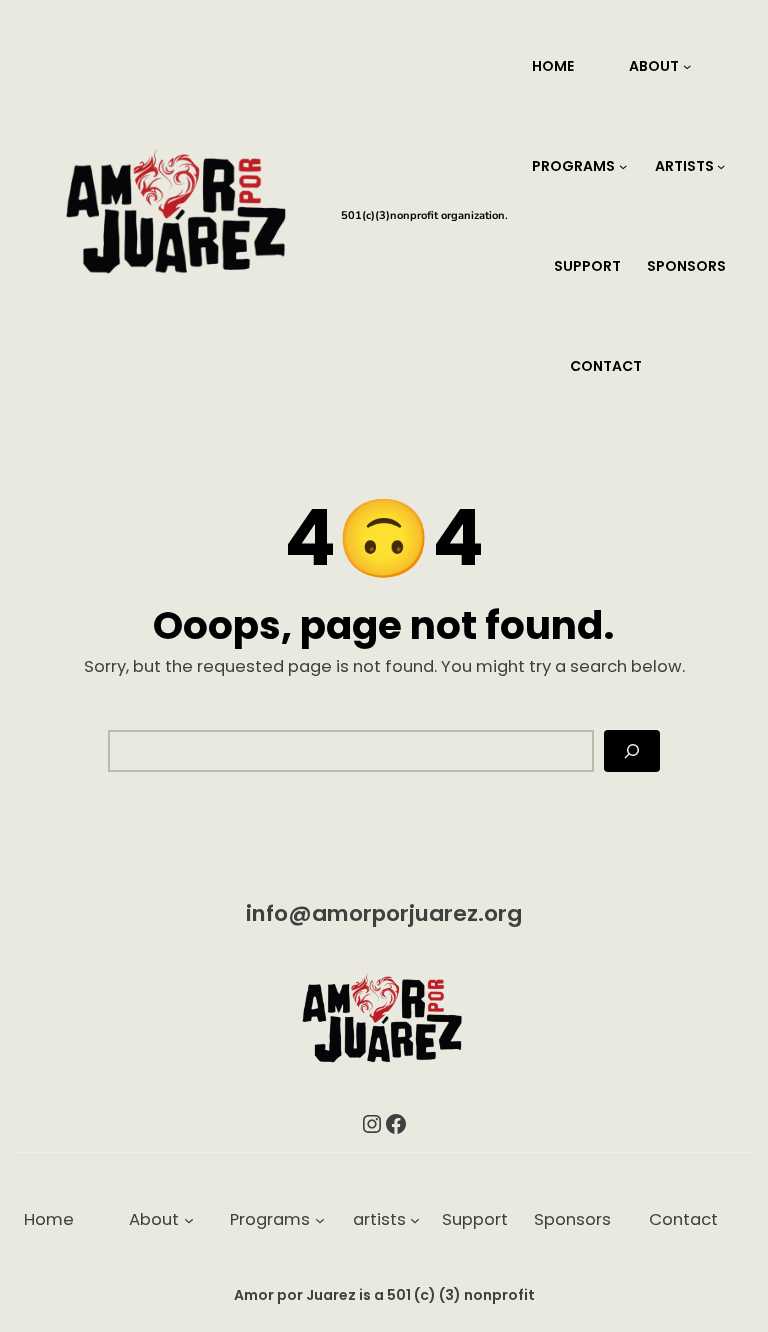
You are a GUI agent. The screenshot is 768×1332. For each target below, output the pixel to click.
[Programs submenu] (623, 166)
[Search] (632, 750)
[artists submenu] (721, 166)
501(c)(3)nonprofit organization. (424, 215)
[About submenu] (687, 66)
